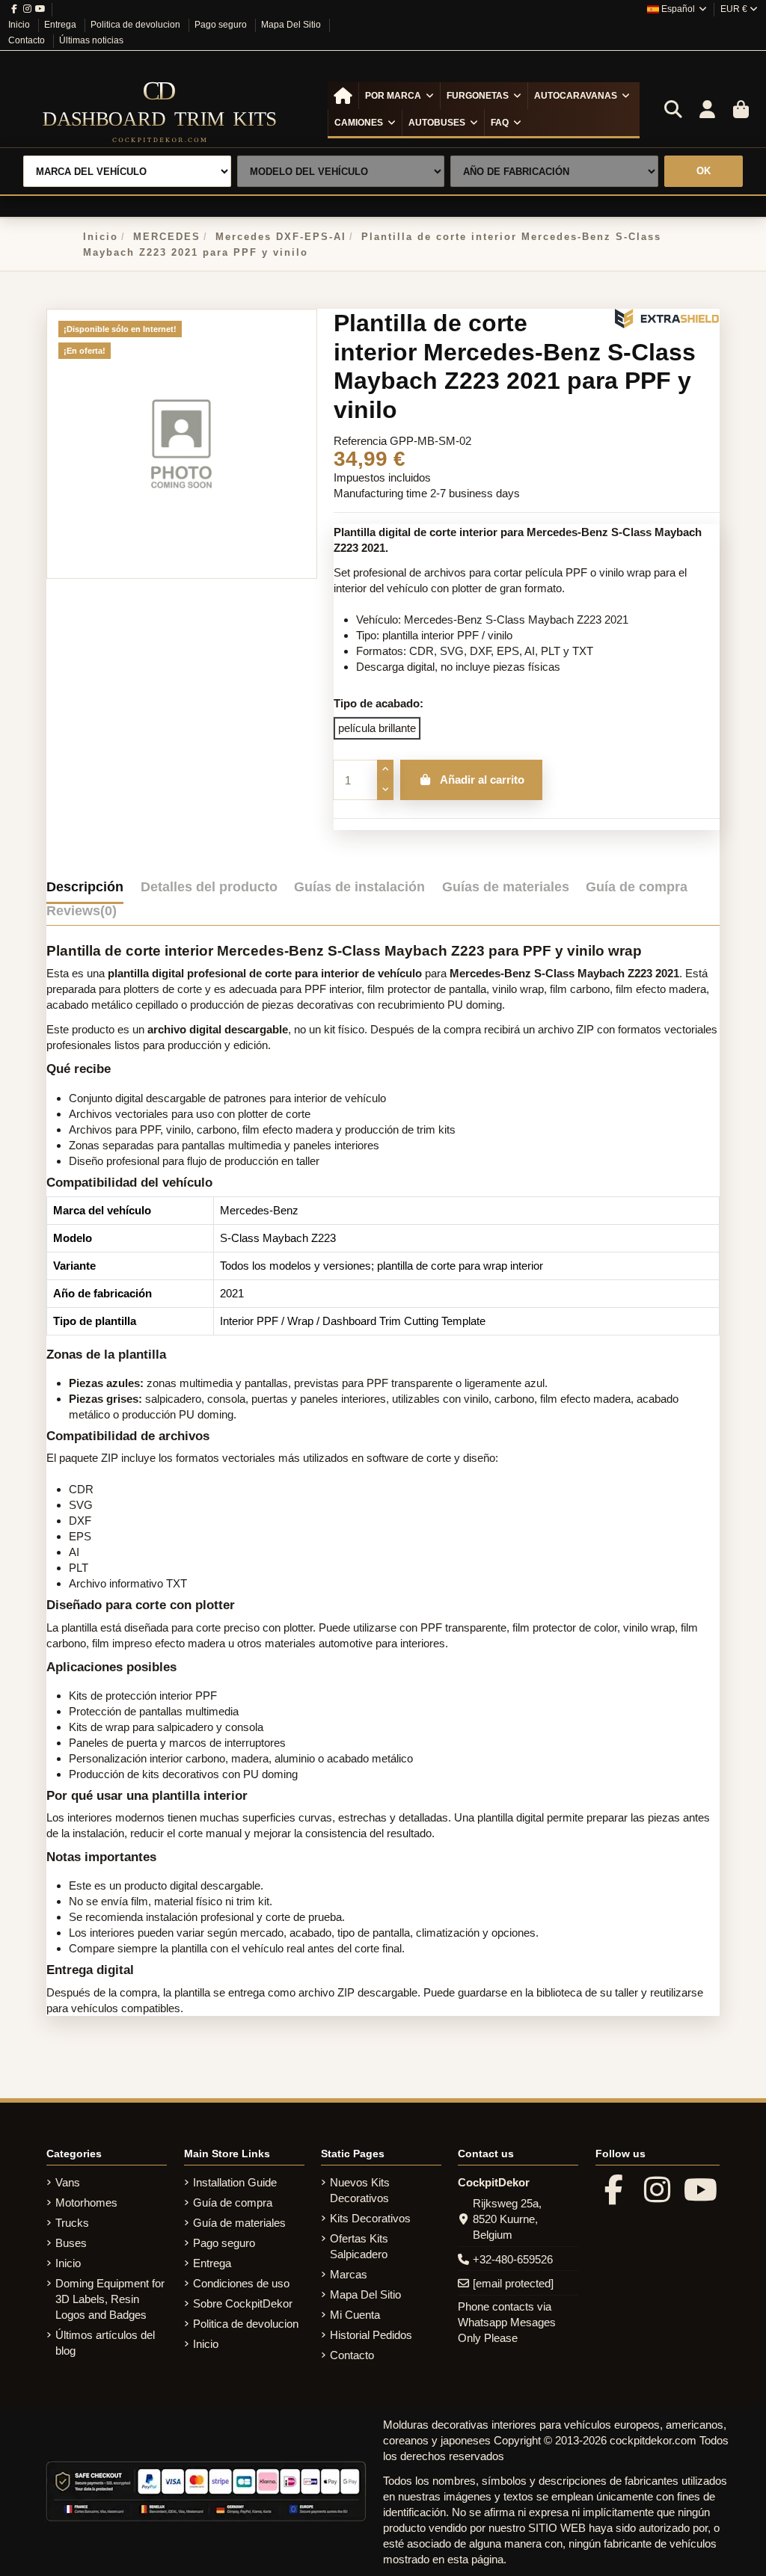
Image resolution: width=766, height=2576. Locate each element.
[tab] (82, 914)
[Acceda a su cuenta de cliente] (707, 110)
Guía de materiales (239, 2223)
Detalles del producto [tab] (209, 887)
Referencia (360, 441)
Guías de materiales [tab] (506, 887)
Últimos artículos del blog (105, 2343)
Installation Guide (235, 2182)
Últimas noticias (91, 40)
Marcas (349, 2274)
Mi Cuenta (355, 2315)
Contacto (28, 40)
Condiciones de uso (241, 2283)
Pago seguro (222, 25)
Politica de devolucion (137, 25)
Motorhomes (86, 2202)
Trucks (72, 2223)
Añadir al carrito (482, 780)
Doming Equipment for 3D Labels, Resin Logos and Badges (110, 2299)
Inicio (20, 25)
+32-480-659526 (513, 2259)
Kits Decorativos (370, 2218)
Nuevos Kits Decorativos (360, 2190)
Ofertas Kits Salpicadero (359, 2246)
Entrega (61, 25)
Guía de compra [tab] (637, 887)
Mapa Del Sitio (292, 25)
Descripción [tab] (85, 887)
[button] (399, 96)
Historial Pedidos (371, 2335)
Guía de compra (233, 2202)
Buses (71, 2243)
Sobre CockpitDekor (243, 2303)
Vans (68, 2182)
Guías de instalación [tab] (359, 887)
